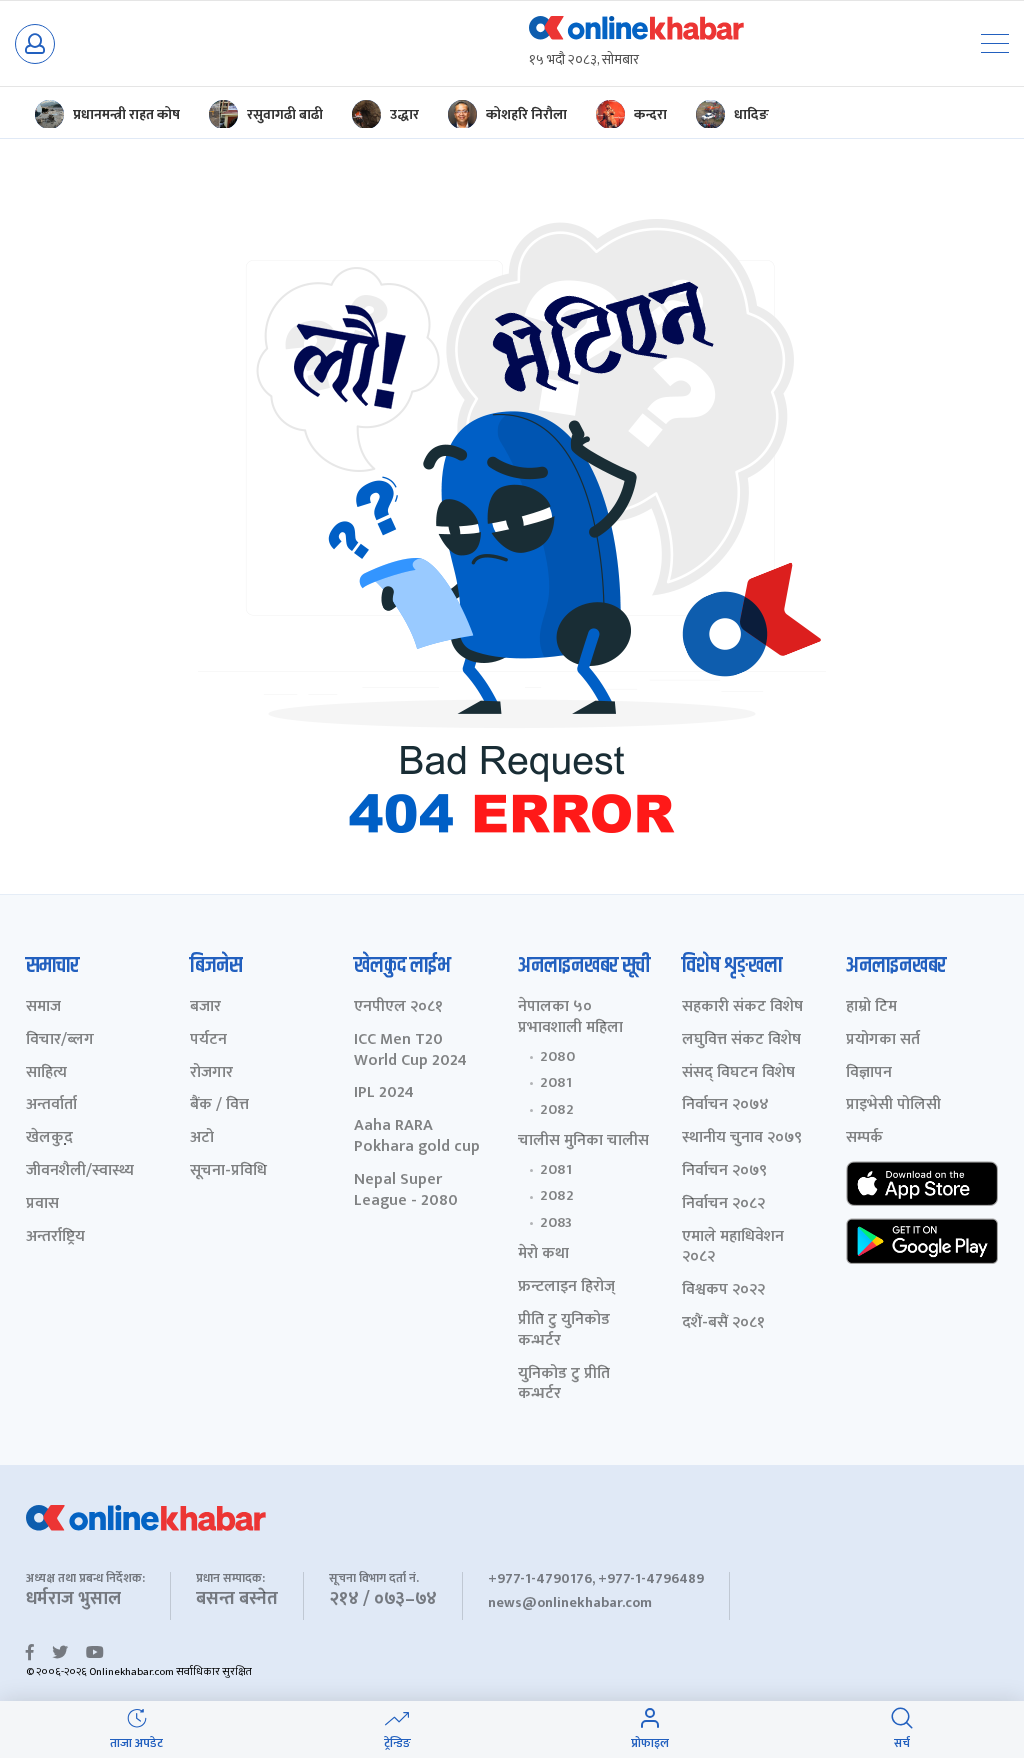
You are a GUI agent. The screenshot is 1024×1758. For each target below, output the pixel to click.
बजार (205, 1007)
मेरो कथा (543, 1254)
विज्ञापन (869, 1073)
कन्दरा (650, 114)
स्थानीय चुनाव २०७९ (742, 1138)
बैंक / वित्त (219, 1105)
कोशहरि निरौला (526, 114)
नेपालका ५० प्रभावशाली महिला (570, 1018)
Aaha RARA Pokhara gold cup (417, 1137)
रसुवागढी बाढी (285, 114)
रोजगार (211, 1073)
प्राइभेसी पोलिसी (893, 1105)
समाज (43, 1007)
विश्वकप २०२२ (723, 1290)
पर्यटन (208, 1040)
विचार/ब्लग (60, 1040)
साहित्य (46, 1073)
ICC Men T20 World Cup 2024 (410, 1051)
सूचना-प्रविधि (228, 1171)
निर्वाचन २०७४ (725, 1105)
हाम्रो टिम (871, 1007)
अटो (202, 1138)
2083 (556, 1223)
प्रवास (42, 1204)
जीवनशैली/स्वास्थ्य (80, 1171)
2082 (557, 1110)
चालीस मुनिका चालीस (583, 1141)
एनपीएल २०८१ (398, 1007)
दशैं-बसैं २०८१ (723, 1323)
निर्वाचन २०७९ (724, 1171)
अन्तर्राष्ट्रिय (55, 1237)
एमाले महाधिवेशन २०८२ (733, 1248)
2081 (556, 1083)
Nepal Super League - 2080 (406, 1191)
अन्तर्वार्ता (51, 1105)
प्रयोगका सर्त (883, 1040)
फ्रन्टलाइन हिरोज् (566, 1287)
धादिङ (751, 114)
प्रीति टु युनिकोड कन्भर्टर (564, 1331)
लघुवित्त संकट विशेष (741, 1040)
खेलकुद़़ (49, 1138)
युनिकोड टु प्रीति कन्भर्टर (564, 1385)
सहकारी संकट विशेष (742, 1007)
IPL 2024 (384, 1093)
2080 (557, 1057)
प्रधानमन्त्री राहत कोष (126, 114)
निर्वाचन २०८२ (723, 1204)
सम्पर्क (864, 1138)
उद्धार (404, 114)
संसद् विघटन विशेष (738, 1073)
